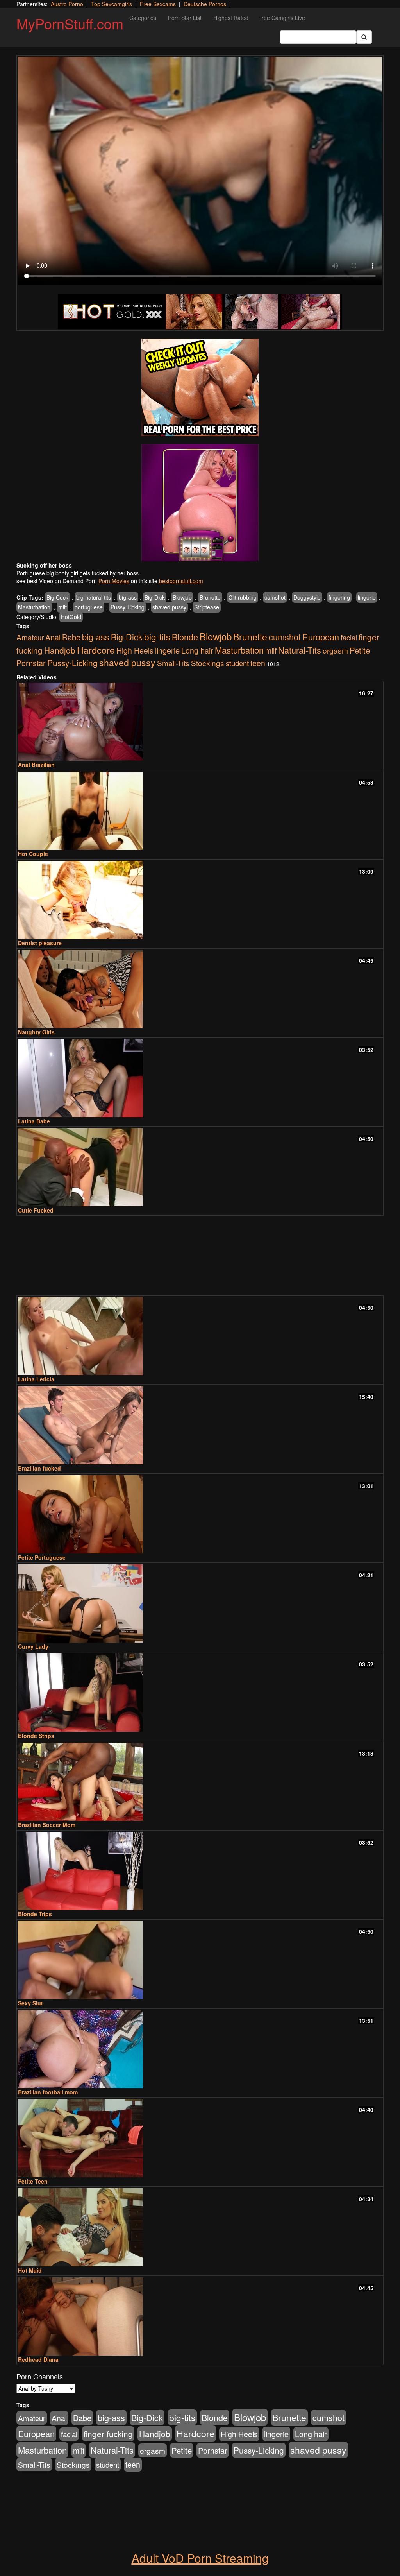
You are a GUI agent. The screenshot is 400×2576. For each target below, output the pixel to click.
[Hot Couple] (200, 811)
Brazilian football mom (48, 2092)
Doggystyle (307, 597)
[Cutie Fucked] (200, 1167)
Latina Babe (34, 1121)
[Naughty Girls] (200, 989)
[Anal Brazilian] (200, 722)
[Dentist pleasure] (200, 900)
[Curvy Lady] (200, 1603)
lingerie (367, 597)
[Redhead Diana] (200, 2316)
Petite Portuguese (42, 1557)
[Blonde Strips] (200, 1693)
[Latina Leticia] (200, 1336)
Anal (53, 637)
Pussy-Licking (128, 607)
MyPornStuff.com (70, 23)
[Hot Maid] (200, 2227)
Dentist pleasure (40, 943)
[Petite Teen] (200, 2138)
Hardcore (96, 650)
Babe (71, 637)
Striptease (207, 607)
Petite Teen (33, 2181)
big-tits (157, 636)
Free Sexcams (158, 4)
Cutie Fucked (36, 1210)
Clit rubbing (243, 597)
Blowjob (182, 597)
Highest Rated (231, 18)
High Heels (135, 650)
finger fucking (108, 2434)
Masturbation (34, 607)
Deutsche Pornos (205, 4)
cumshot (275, 597)
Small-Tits (173, 663)
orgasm (335, 650)
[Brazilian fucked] (200, 1425)
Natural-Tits (300, 650)
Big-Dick (155, 597)
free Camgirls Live (283, 18)
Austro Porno (67, 4)
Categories (143, 18)
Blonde (185, 637)
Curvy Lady (33, 1646)
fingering (339, 597)
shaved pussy (169, 607)
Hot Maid (30, 2270)
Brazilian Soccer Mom (47, 1825)
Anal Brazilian (36, 765)
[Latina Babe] (200, 1078)
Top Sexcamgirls (112, 4)
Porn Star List (185, 18)
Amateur (30, 637)
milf (62, 607)
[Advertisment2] (200, 503)
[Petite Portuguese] (200, 1514)
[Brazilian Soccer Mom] (200, 1782)
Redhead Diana (38, 2359)
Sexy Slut (30, 2003)
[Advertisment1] (200, 387)
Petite (360, 650)
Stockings (208, 663)
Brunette (210, 597)
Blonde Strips (36, 1736)
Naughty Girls (36, 1032)
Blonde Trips (35, 1914)
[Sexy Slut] (200, 1960)
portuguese (89, 607)
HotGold (71, 617)
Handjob (60, 650)
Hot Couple (33, 854)
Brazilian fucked (39, 1468)
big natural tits (94, 597)
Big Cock (57, 597)
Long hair (197, 650)
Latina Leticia (36, 1379)
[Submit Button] (364, 37)
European (321, 637)
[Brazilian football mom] (200, 2049)
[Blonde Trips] (200, 1871)
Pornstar (31, 663)
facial (349, 637)
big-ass (128, 597)
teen (258, 663)
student (237, 663)
